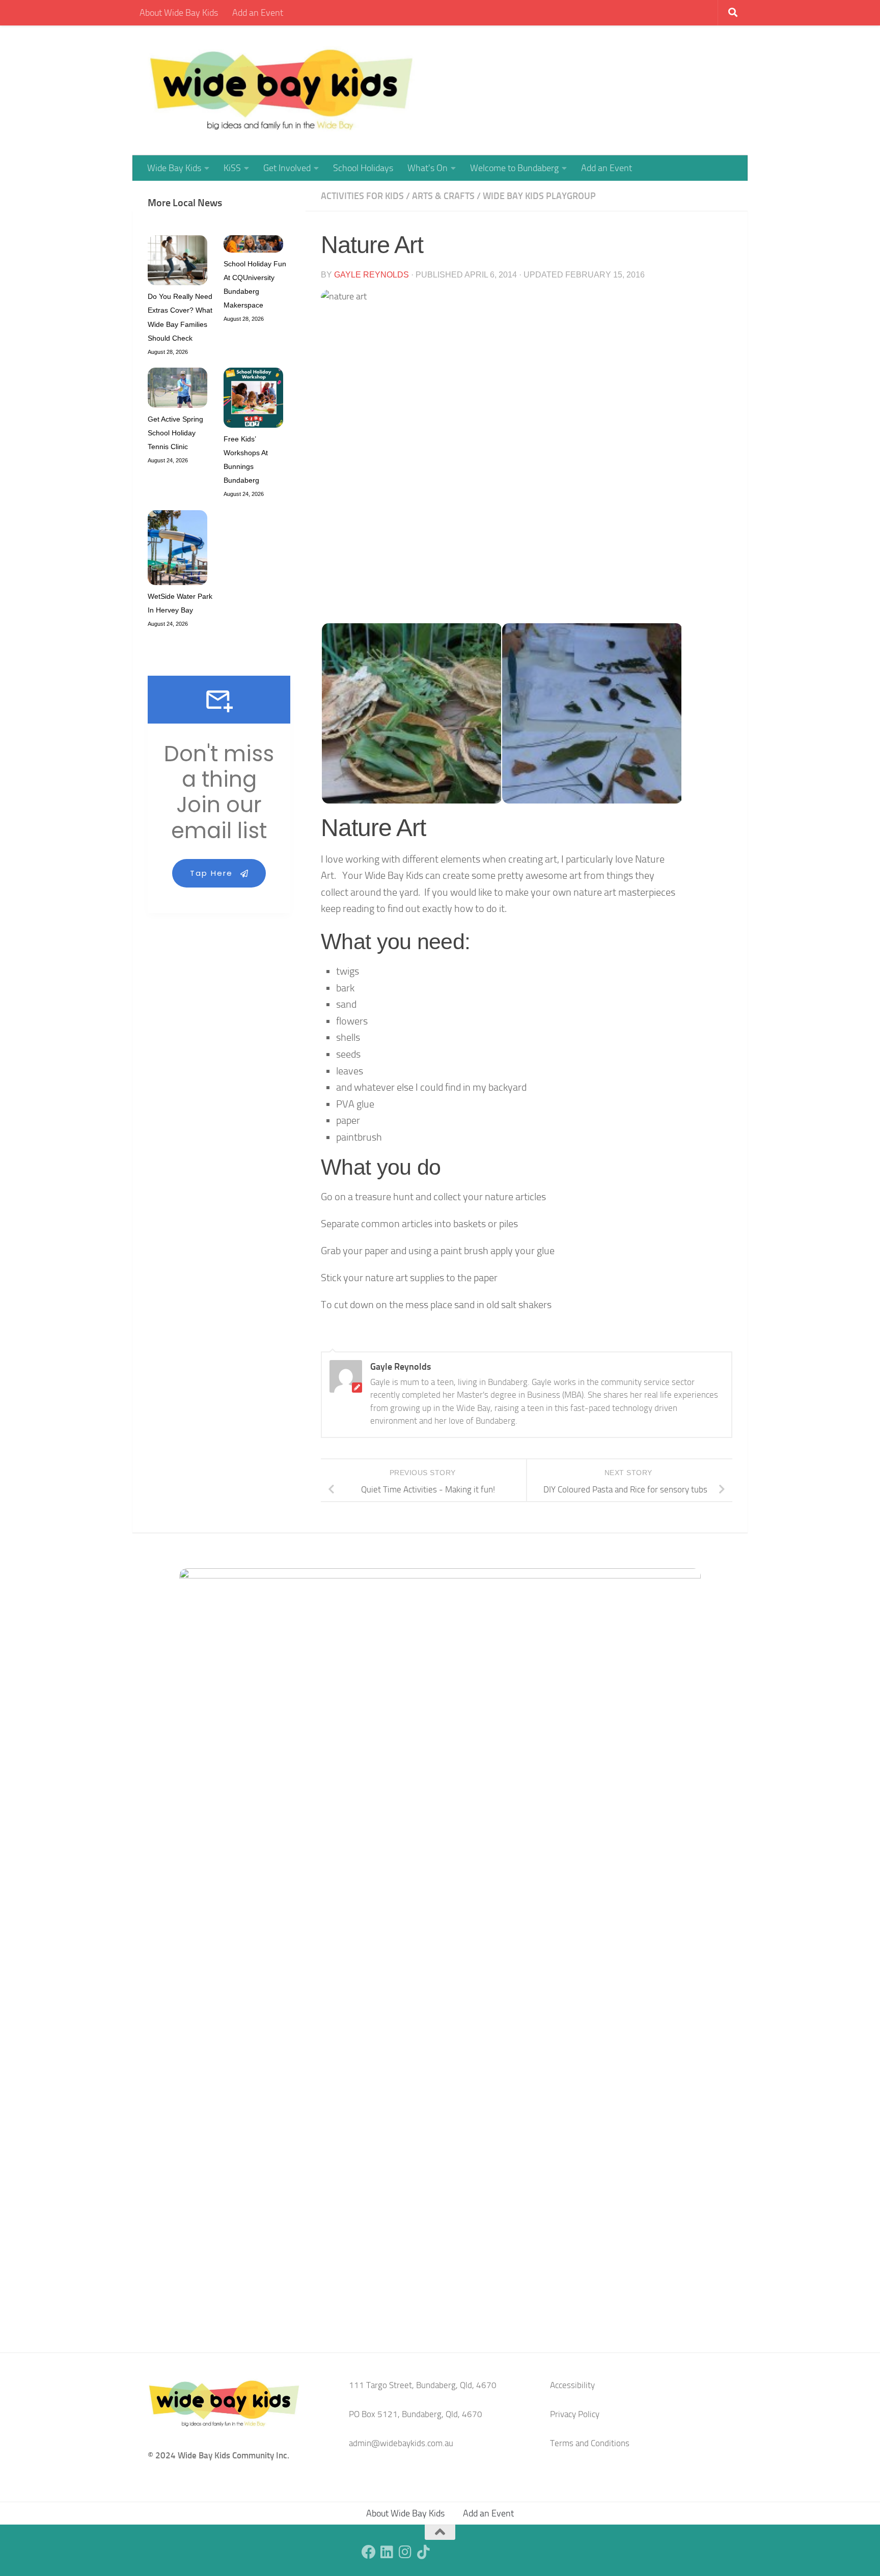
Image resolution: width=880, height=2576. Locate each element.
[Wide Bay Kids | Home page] (281, 90)
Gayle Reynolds (372, 275)
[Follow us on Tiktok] (424, 2552)
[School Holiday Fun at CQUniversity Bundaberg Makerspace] (253, 246)
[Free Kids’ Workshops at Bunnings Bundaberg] (253, 400)
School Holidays (363, 168)
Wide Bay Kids (174, 168)
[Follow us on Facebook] (369, 2552)
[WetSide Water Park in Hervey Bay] (177, 550)
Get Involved (287, 168)
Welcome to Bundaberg (514, 168)
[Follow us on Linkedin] (387, 2552)
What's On (428, 168)
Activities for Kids (362, 196)
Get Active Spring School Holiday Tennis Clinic (175, 433)
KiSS (232, 168)
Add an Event (258, 13)
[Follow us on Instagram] (405, 2552)
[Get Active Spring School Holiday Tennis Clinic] (177, 390)
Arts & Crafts (443, 196)
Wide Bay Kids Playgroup (539, 196)
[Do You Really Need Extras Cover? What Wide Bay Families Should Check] (177, 262)
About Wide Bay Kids (179, 13)
